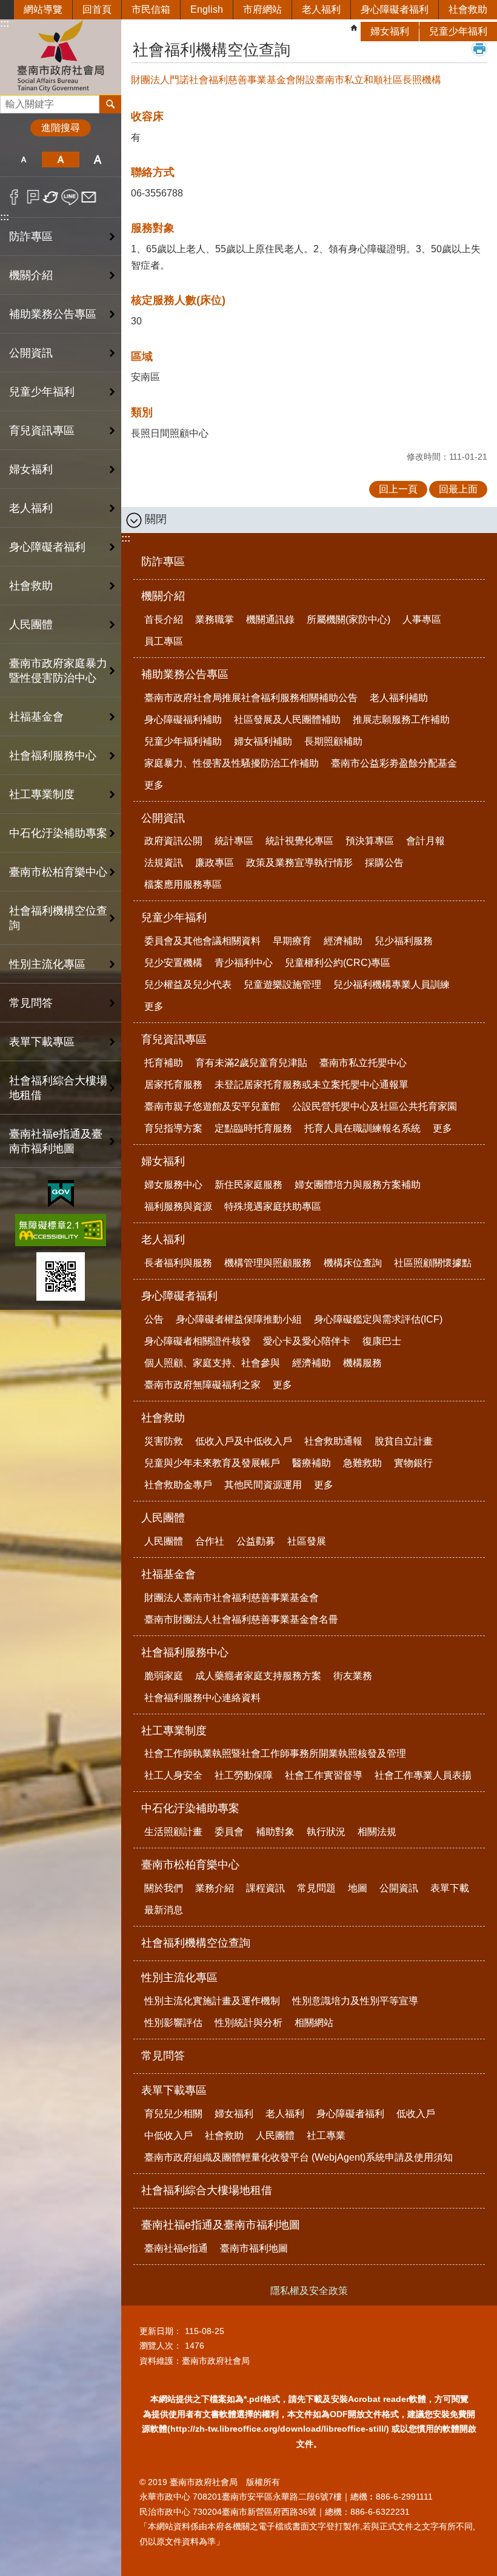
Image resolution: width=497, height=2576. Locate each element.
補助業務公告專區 (185, 674)
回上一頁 (398, 489)
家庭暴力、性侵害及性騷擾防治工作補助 (232, 763)
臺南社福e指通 (176, 2248)
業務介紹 (215, 1888)
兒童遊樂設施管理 (282, 984)
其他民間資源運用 (263, 1485)
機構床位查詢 (353, 1263)
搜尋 (10, 101)
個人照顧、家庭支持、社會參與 (212, 1363)
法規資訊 (164, 863)
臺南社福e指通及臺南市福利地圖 (221, 2225)
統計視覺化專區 (299, 841)
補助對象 (275, 1832)
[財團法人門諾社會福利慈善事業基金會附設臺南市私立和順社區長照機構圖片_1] (61, 1276)
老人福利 (321, 9)
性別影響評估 (173, 2023)
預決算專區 (370, 841)
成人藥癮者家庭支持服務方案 (258, 1676)
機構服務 (362, 1363)
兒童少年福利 (458, 31)
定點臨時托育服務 (253, 1128)
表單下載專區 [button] (42, 1042)
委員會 (229, 1832)
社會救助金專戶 (178, 1485)
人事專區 (422, 619)
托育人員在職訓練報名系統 (362, 1128)
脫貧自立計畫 (404, 1441)
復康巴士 (382, 1341)
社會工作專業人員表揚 (423, 1775)
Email (89, 197)
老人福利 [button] (31, 508)
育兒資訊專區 (174, 1039)
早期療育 (292, 941)
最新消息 (164, 1910)
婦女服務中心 (173, 1185)
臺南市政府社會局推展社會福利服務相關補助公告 (251, 698)
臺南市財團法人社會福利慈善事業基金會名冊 (241, 1619)
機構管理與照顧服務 (268, 1263)
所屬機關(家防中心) (349, 619)
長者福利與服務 (178, 1263)
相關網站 (314, 2023)
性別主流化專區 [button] (47, 964)
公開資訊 (163, 818)
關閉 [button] (156, 519)
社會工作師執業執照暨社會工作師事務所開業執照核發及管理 (275, 1753)
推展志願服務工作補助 (401, 719)
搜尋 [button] (110, 104)
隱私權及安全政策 (309, 2291)
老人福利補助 (399, 698)
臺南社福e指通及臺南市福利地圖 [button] (56, 1141)
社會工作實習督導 (324, 1775)
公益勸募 (256, 1541)
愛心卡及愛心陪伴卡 (307, 1341)
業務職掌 (215, 619)
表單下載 (450, 1888)
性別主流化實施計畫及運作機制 (212, 2001)
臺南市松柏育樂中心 (190, 1865)
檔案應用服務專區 (183, 884)
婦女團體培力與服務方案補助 (358, 1185)
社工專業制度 (174, 1731)
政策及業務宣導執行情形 (299, 863)
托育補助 (164, 1063)
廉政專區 (215, 863)
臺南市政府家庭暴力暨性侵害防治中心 (58, 671)
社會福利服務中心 (185, 1652)
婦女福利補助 (263, 741)
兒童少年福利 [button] (42, 392)
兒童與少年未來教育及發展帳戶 (212, 1463)
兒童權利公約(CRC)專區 (338, 963)
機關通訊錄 (270, 619)
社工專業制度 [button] (42, 794)
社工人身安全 (173, 1775)
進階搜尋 (61, 128)
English (207, 9)
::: (5, 217)
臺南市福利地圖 (254, 2248)
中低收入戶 (168, 2135)
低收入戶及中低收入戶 (244, 1441)
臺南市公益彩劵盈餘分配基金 (394, 763)
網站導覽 (43, 9)
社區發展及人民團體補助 (287, 719)
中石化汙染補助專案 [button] (58, 833)
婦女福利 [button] (31, 469)
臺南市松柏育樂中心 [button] (58, 872)
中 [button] (60, 159)
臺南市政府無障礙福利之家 (202, 1385)
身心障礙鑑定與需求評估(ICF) (378, 1319)
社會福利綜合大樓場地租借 (58, 1088)
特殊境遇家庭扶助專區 (273, 1206)
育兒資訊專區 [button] (42, 431)
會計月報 (425, 841)
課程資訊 (265, 1888)
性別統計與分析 (248, 2023)
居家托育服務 (173, 1085)
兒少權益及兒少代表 (188, 984)
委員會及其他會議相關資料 (202, 941)
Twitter (51, 197)
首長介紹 (164, 619)
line (70, 197)
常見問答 (31, 1003)
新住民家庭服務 (248, 1185)
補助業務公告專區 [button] (53, 314)
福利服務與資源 (178, 1206)
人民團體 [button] (31, 625)
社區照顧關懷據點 (433, 1263)
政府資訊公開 (173, 841)
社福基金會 (168, 1574)
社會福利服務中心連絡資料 (202, 1698)
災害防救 (164, 1441)
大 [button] (98, 159)
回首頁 (97, 9)
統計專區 (234, 841)
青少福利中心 (244, 963)
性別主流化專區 (179, 1977)
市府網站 (262, 9)
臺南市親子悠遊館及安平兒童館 (212, 1106)
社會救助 (468, 9)
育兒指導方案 (173, 1128)
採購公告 (384, 863)
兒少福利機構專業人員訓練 (392, 984)
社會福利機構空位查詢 (58, 918)
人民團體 (163, 1518)
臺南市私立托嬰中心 (363, 1063)
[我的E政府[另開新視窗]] (61, 1194)
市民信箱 (151, 9)
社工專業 (326, 2135)
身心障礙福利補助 (183, 719)
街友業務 (353, 1676)
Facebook (14, 197)
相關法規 (377, 1832)
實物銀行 (413, 1463)
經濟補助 (343, 941)
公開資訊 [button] (31, 353)
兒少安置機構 (173, 963)
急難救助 (362, 1463)
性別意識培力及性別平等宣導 (355, 2001)
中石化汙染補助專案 (190, 1808)
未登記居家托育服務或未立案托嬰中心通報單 (312, 1085)
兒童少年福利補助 (183, 741)
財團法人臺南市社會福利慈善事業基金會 (232, 1598)
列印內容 (479, 49)
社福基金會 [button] (36, 717)
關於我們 (164, 1888)
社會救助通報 (333, 1441)
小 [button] (23, 159)
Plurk (33, 197)
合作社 (210, 1541)
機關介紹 (163, 596)
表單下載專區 (174, 2090)
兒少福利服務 (404, 941)
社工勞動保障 (244, 1775)
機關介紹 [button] (31, 275)
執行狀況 (326, 1832)
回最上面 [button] (458, 489)
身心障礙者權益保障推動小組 (239, 1319)
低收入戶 (416, 2114)
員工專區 (164, 641)
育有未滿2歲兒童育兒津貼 (251, 1063)
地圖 (358, 1888)
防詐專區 (31, 236)
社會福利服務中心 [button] (53, 756)
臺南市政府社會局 (61, 57)
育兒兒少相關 (173, 2114)
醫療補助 (312, 1463)
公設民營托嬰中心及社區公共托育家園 (375, 1106)
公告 (154, 1319)
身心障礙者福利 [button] (47, 547)
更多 (154, 785)
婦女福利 (390, 31)
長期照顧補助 (333, 741)
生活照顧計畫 (173, 1832)
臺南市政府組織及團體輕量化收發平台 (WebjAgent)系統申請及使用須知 (299, 2157)
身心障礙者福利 (395, 9)
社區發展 (307, 1541)
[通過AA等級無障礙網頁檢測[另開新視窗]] (61, 1230)
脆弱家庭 (164, 1676)
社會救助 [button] (31, 586)
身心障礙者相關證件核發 (198, 1341)
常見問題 (316, 1888)
